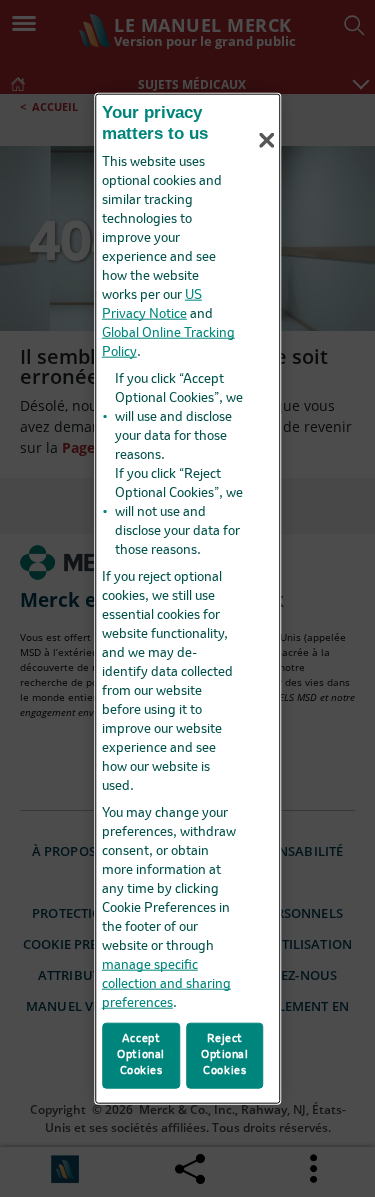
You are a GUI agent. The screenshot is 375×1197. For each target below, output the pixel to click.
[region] (188, 598)
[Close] (267, 140)
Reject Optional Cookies (225, 1055)
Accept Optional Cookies (141, 1055)
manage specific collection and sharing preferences (166, 984)
